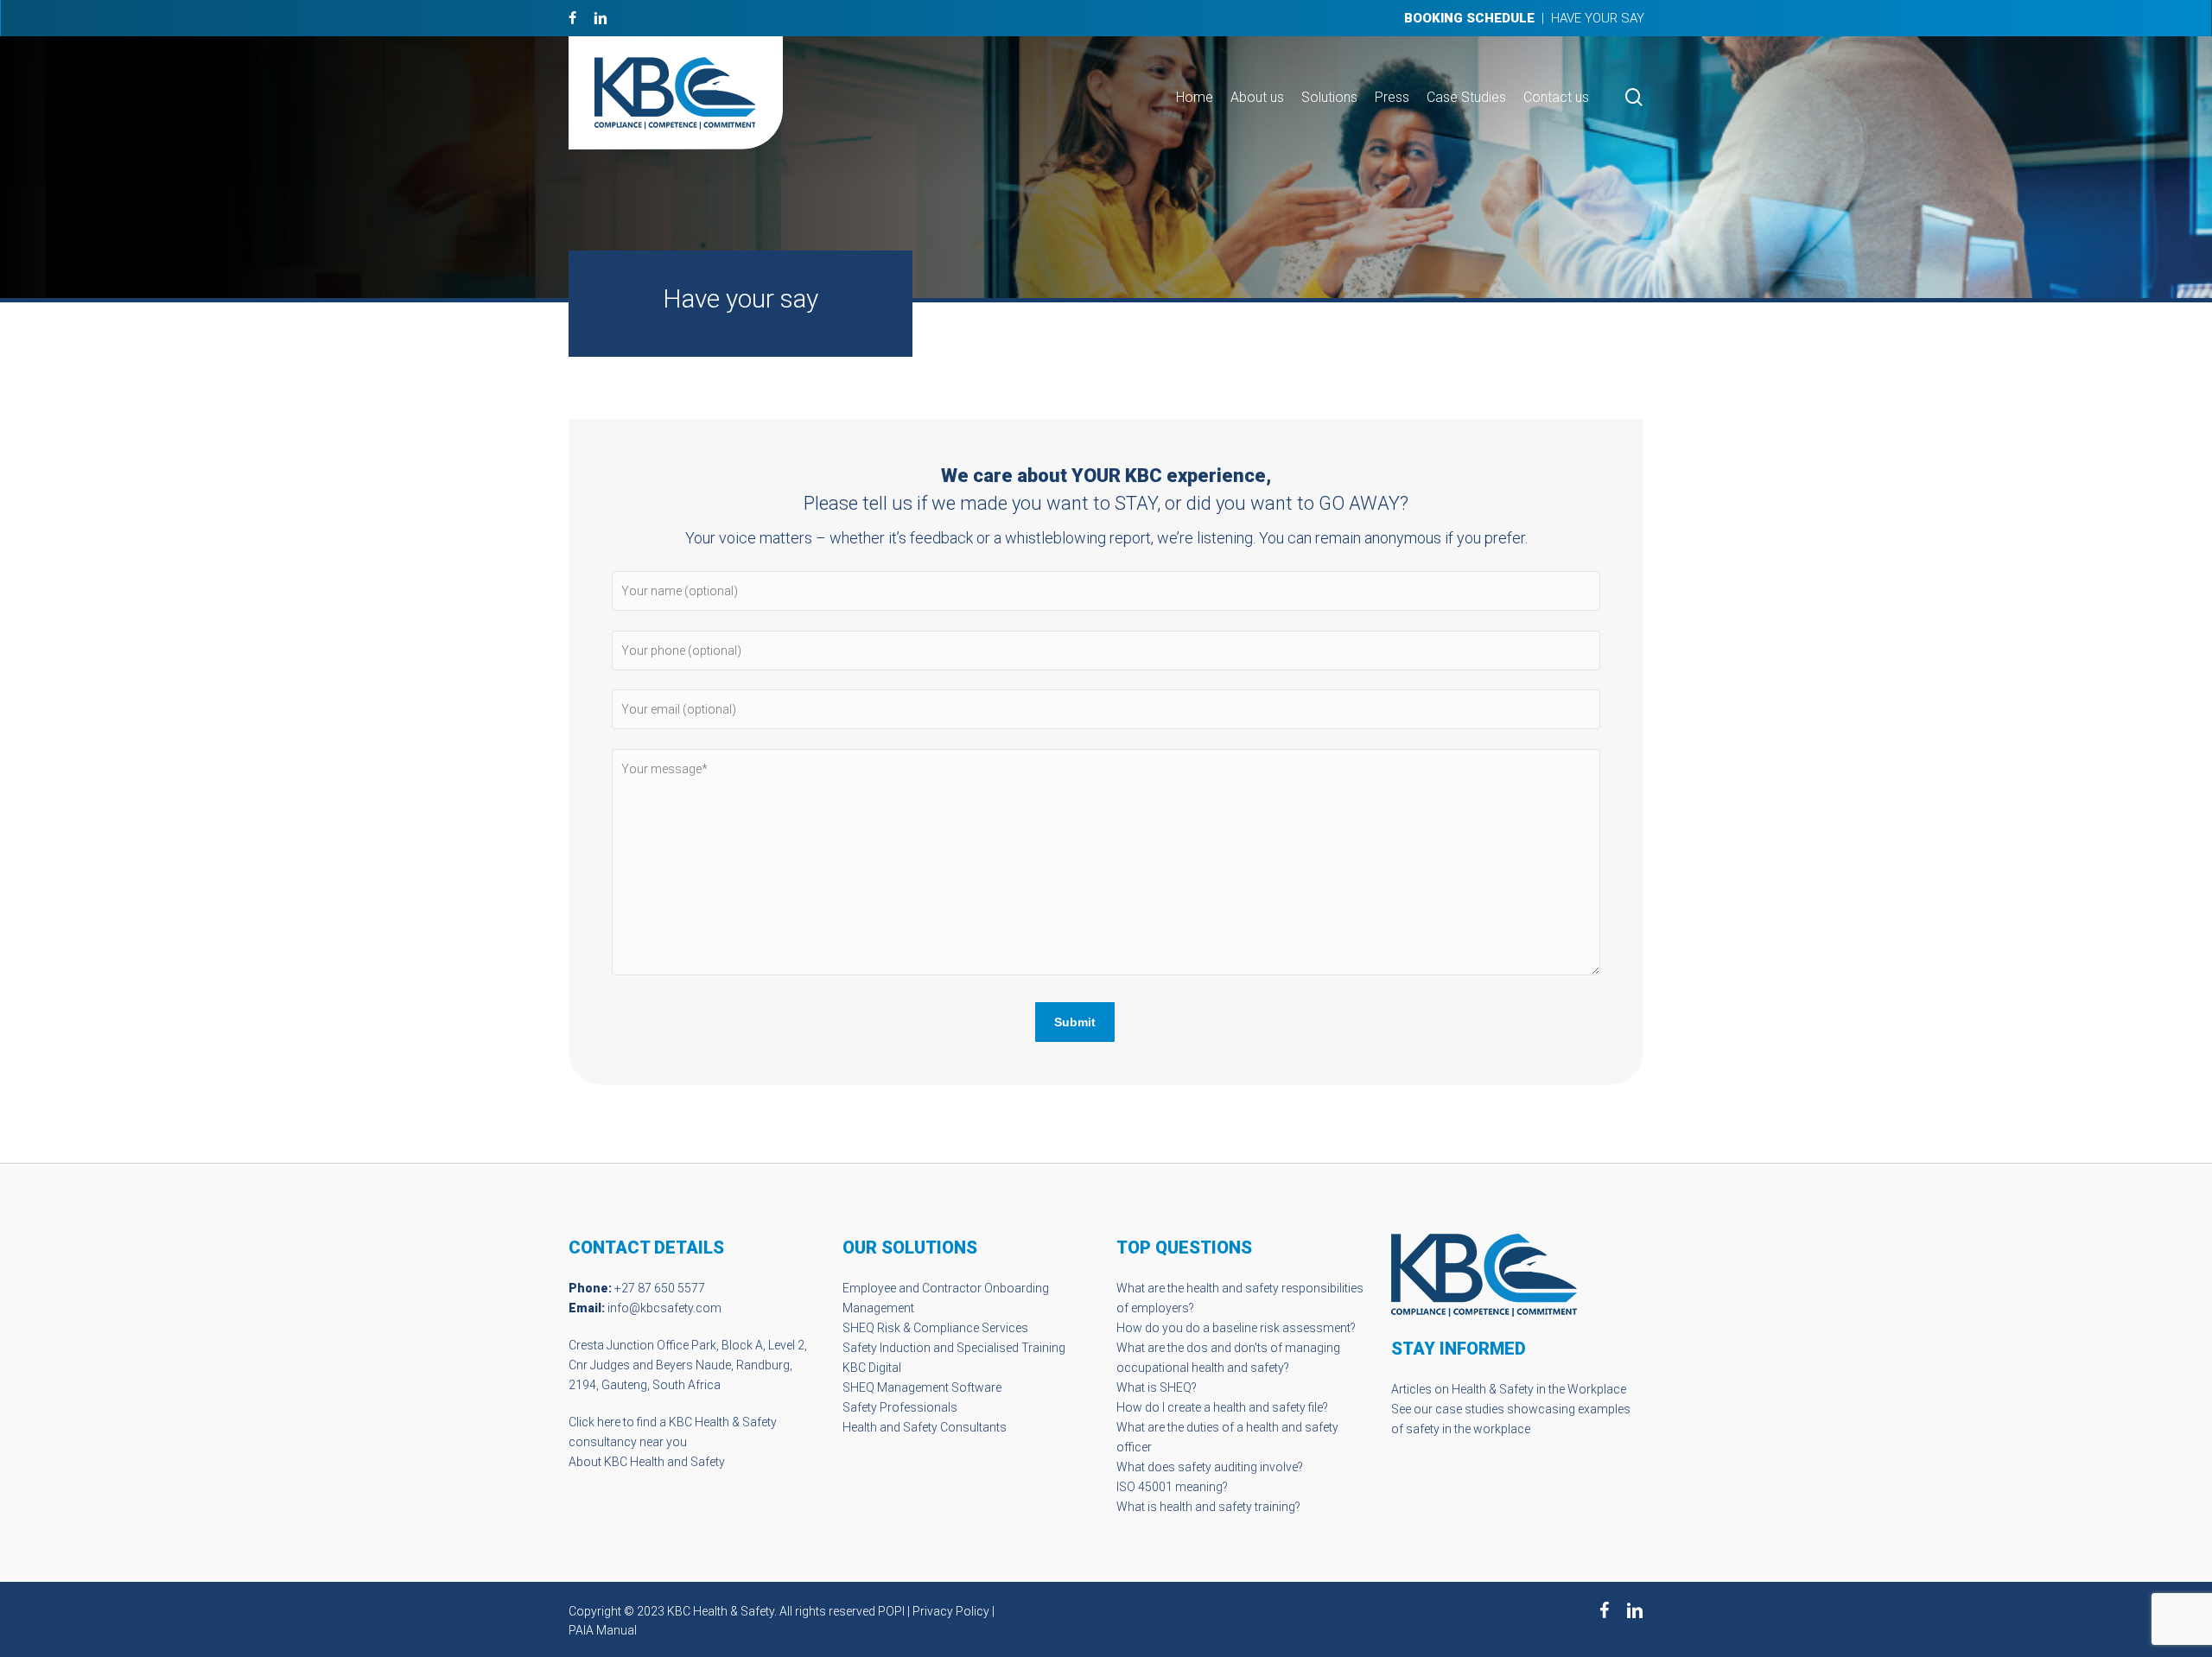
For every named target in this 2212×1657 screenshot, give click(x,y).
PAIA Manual (603, 1630)
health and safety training (1227, 1507)
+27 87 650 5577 (660, 1288)
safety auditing (1217, 1467)
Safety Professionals (900, 1407)
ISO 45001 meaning (1170, 1487)
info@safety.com (664, 1308)
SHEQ (1176, 1387)
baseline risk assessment (1281, 1328)
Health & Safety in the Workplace (1539, 1389)
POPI (891, 1611)
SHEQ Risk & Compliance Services (935, 1328)
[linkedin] (601, 18)
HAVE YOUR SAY (1598, 18)
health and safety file (1268, 1407)
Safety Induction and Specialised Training (954, 1348)
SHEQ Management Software (922, 1387)
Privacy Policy (951, 1611)
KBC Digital (872, 1368)
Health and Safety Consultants (925, 1427)
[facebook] (572, 18)
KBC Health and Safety (664, 1462)
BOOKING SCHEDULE (1469, 18)
